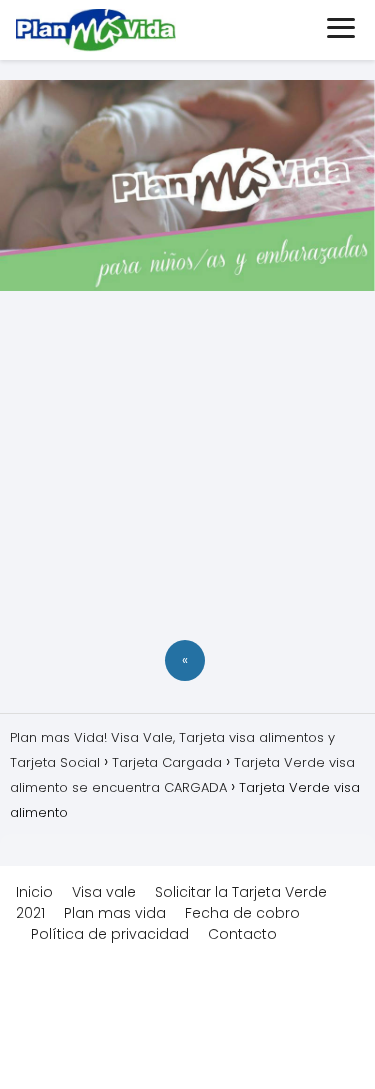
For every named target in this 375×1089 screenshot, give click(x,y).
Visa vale (104, 892)
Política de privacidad (110, 934)
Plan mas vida (115, 913)
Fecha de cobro (242, 913)
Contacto (242, 934)
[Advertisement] (187, 469)
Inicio (34, 892)
